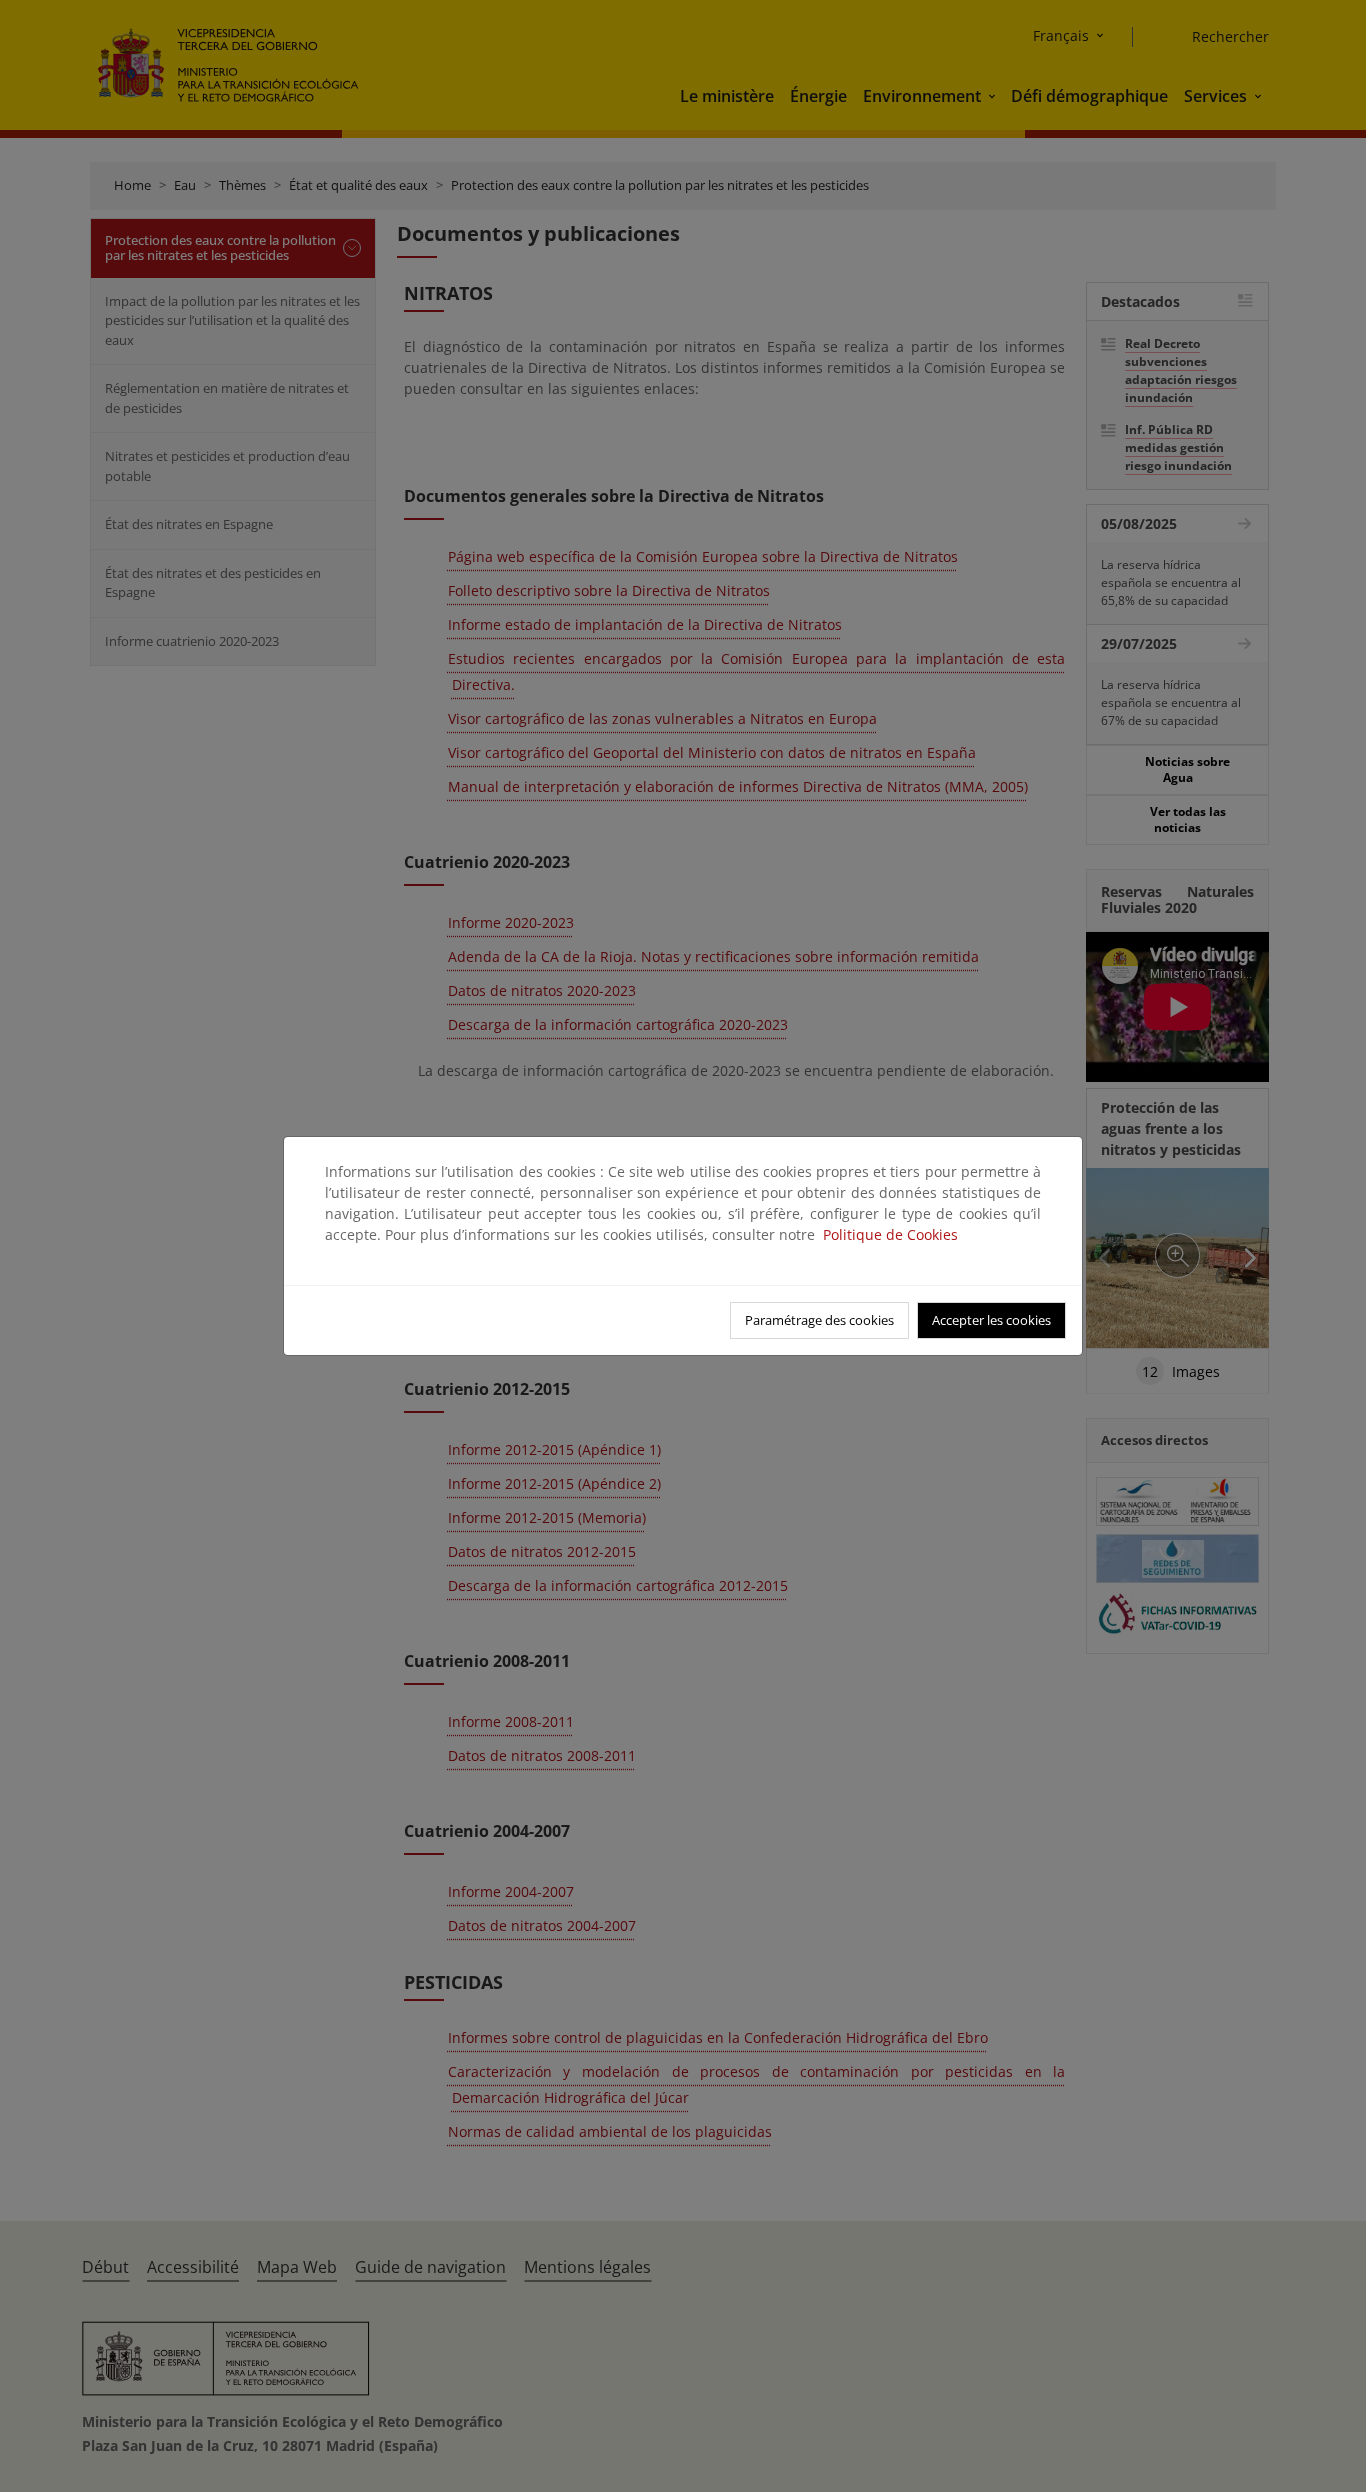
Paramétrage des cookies (819, 1320)
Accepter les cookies (991, 1320)
